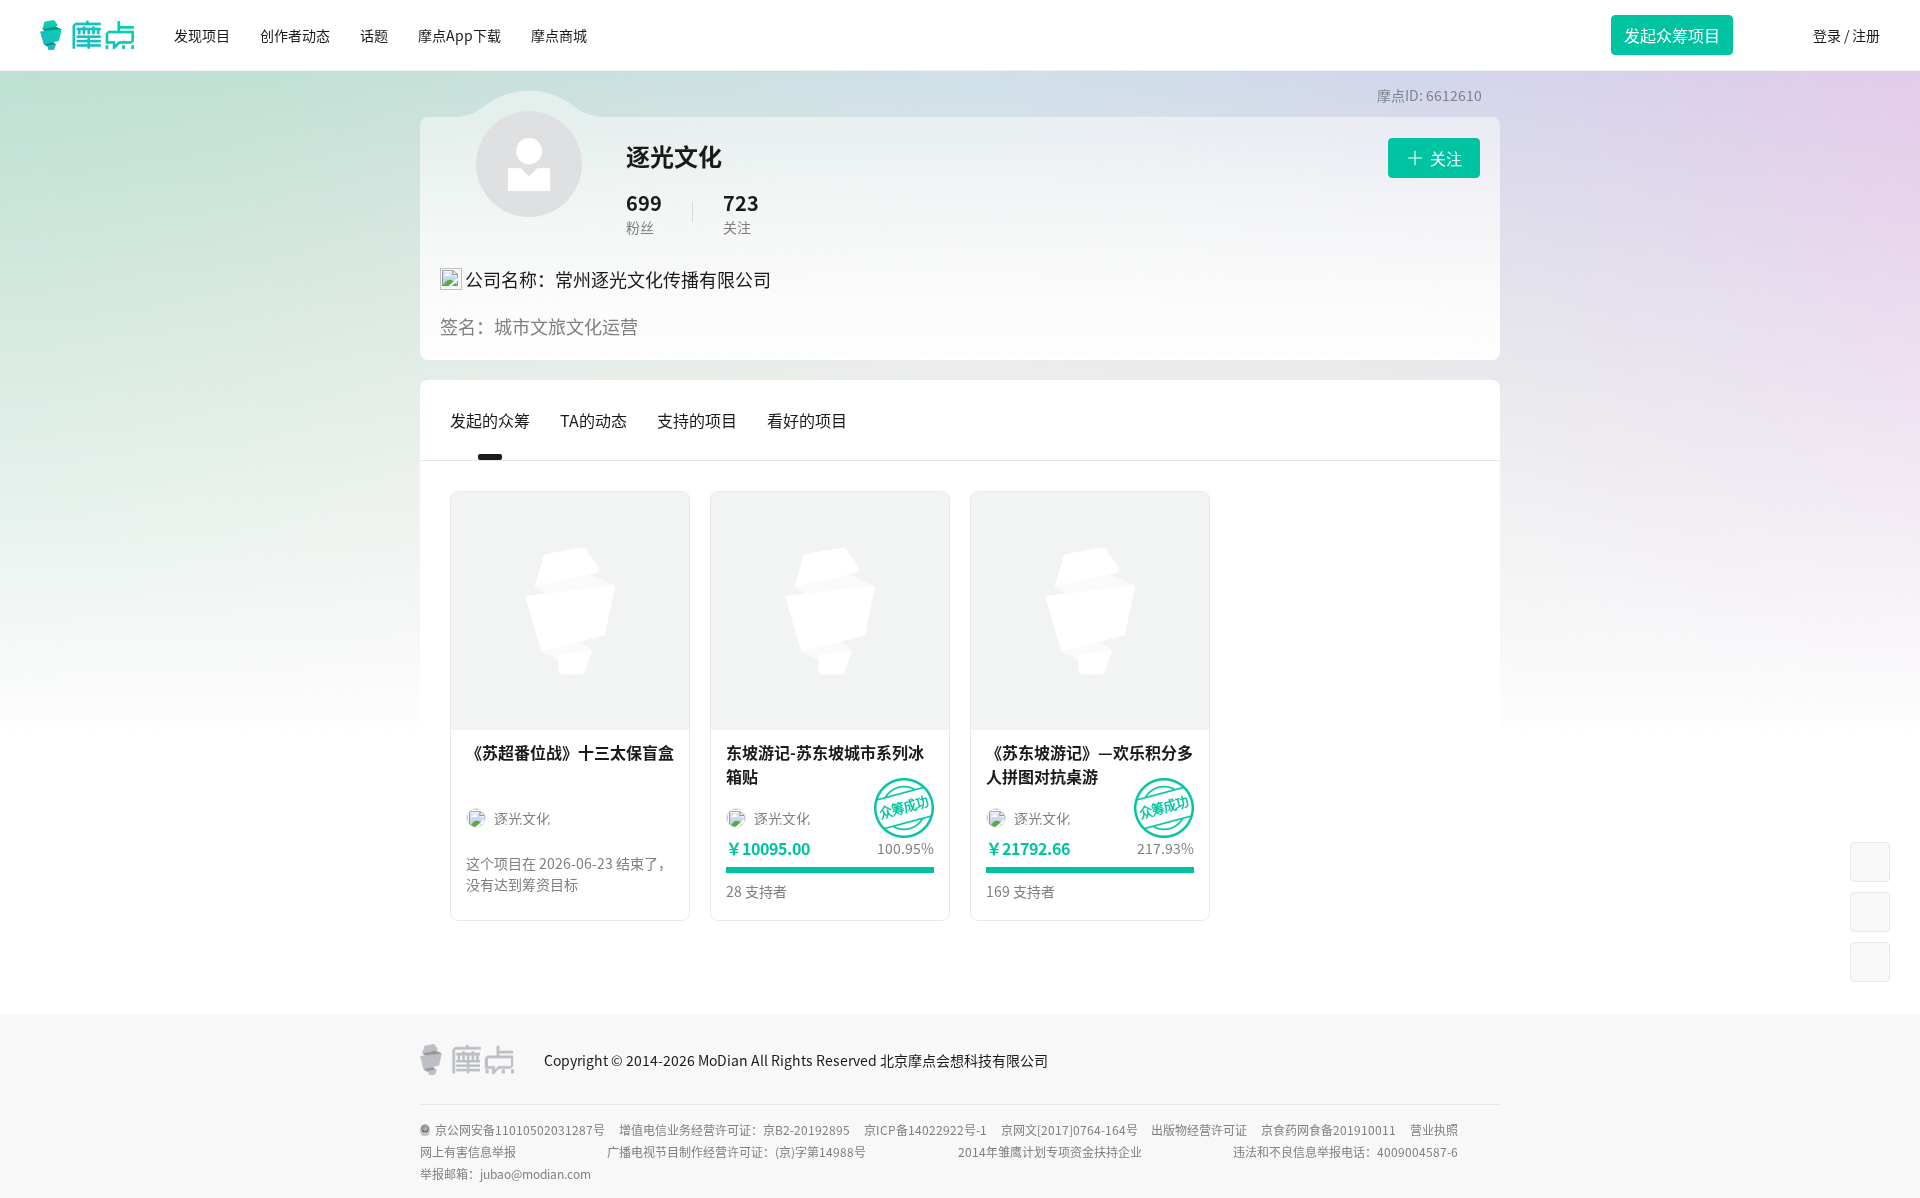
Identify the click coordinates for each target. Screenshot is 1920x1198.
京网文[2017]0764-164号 (1069, 1130)
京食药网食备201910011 (1328, 1130)
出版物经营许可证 (1199, 1130)
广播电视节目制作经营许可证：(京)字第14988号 (736, 1152)
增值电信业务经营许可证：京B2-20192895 (734, 1130)
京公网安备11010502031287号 (520, 1130)
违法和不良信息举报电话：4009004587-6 (1345, 1152)
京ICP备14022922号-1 (925, 1130)
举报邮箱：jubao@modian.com (505, 1174)
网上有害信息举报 (468, 1152)
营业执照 (1434, 1130)
